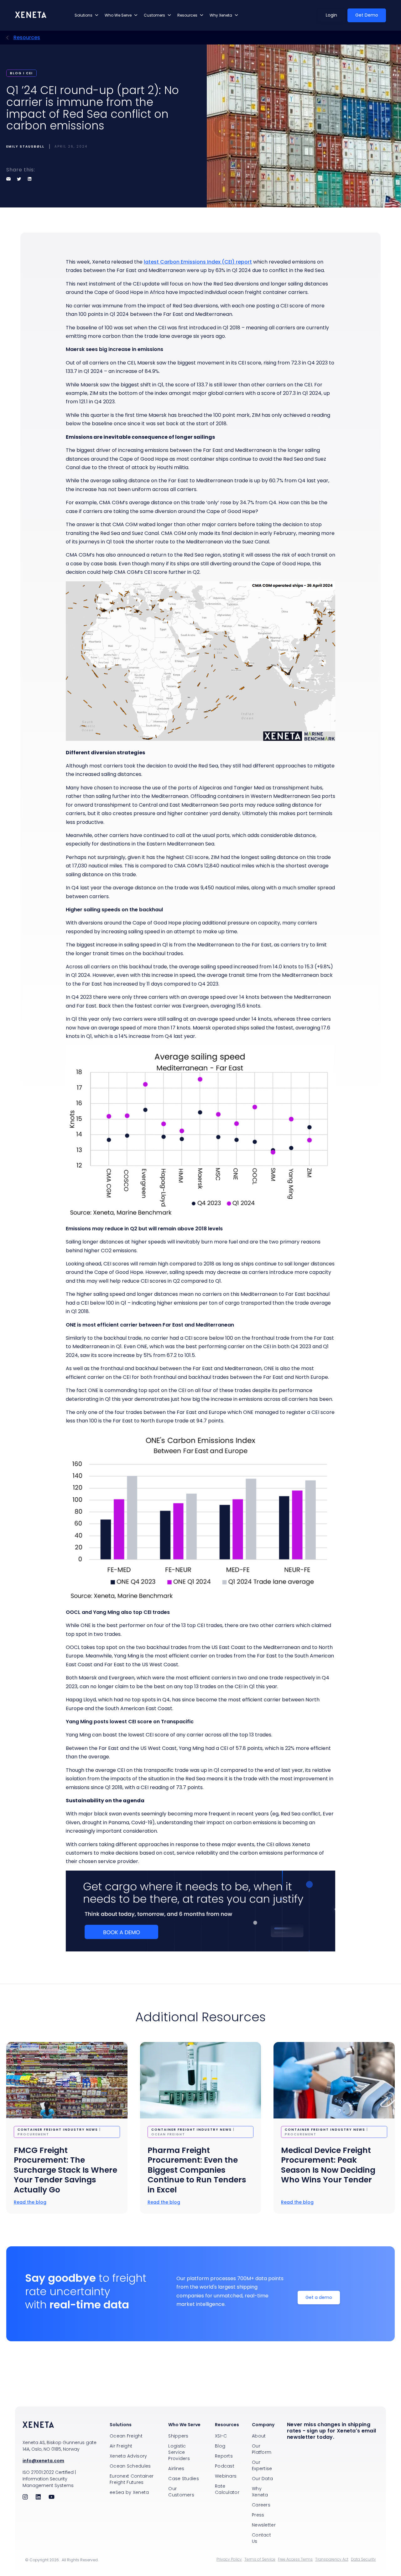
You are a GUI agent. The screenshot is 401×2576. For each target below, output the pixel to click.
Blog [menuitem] (220, 2446)
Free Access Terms (295, 2559)
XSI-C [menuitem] (221, 2436)
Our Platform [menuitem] (262, 2449)
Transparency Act (332, 2559)
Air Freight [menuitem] (121, 2446)
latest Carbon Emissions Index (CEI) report (198, 262)
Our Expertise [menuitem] (262, 2465)
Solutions (83, 15)
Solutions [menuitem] (121, 2425)
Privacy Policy (229, 2559)
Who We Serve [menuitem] (184, 2425)
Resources (187, 15)
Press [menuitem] (258, 2515)
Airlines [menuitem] (176, 2469)
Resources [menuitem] (227, 2425)
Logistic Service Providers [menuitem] (179, 2452)
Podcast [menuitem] (225, 2466)
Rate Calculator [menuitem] (227, 2489)
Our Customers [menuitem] (181, 2492)
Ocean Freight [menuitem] (126, 2436)
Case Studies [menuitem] (184, 2479)
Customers (154, 15)
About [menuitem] (259, 2436)
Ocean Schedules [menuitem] (130, 2466)
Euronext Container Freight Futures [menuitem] (132, 2479)
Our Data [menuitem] (262, 2479)
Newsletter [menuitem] (264, 2525)
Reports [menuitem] (224, 2456)
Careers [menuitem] (261, 2505)
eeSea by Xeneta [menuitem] (129, 2492)
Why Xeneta (221, 15)
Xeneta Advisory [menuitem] (128, 2456)
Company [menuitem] (263, 2425)
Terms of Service (260, 2559)
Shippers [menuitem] (178, 2436)
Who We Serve (118, 15)
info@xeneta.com (43, 2461)
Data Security (363, 2559)
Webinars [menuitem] (226, 2476)
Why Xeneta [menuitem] (260, 2492)
